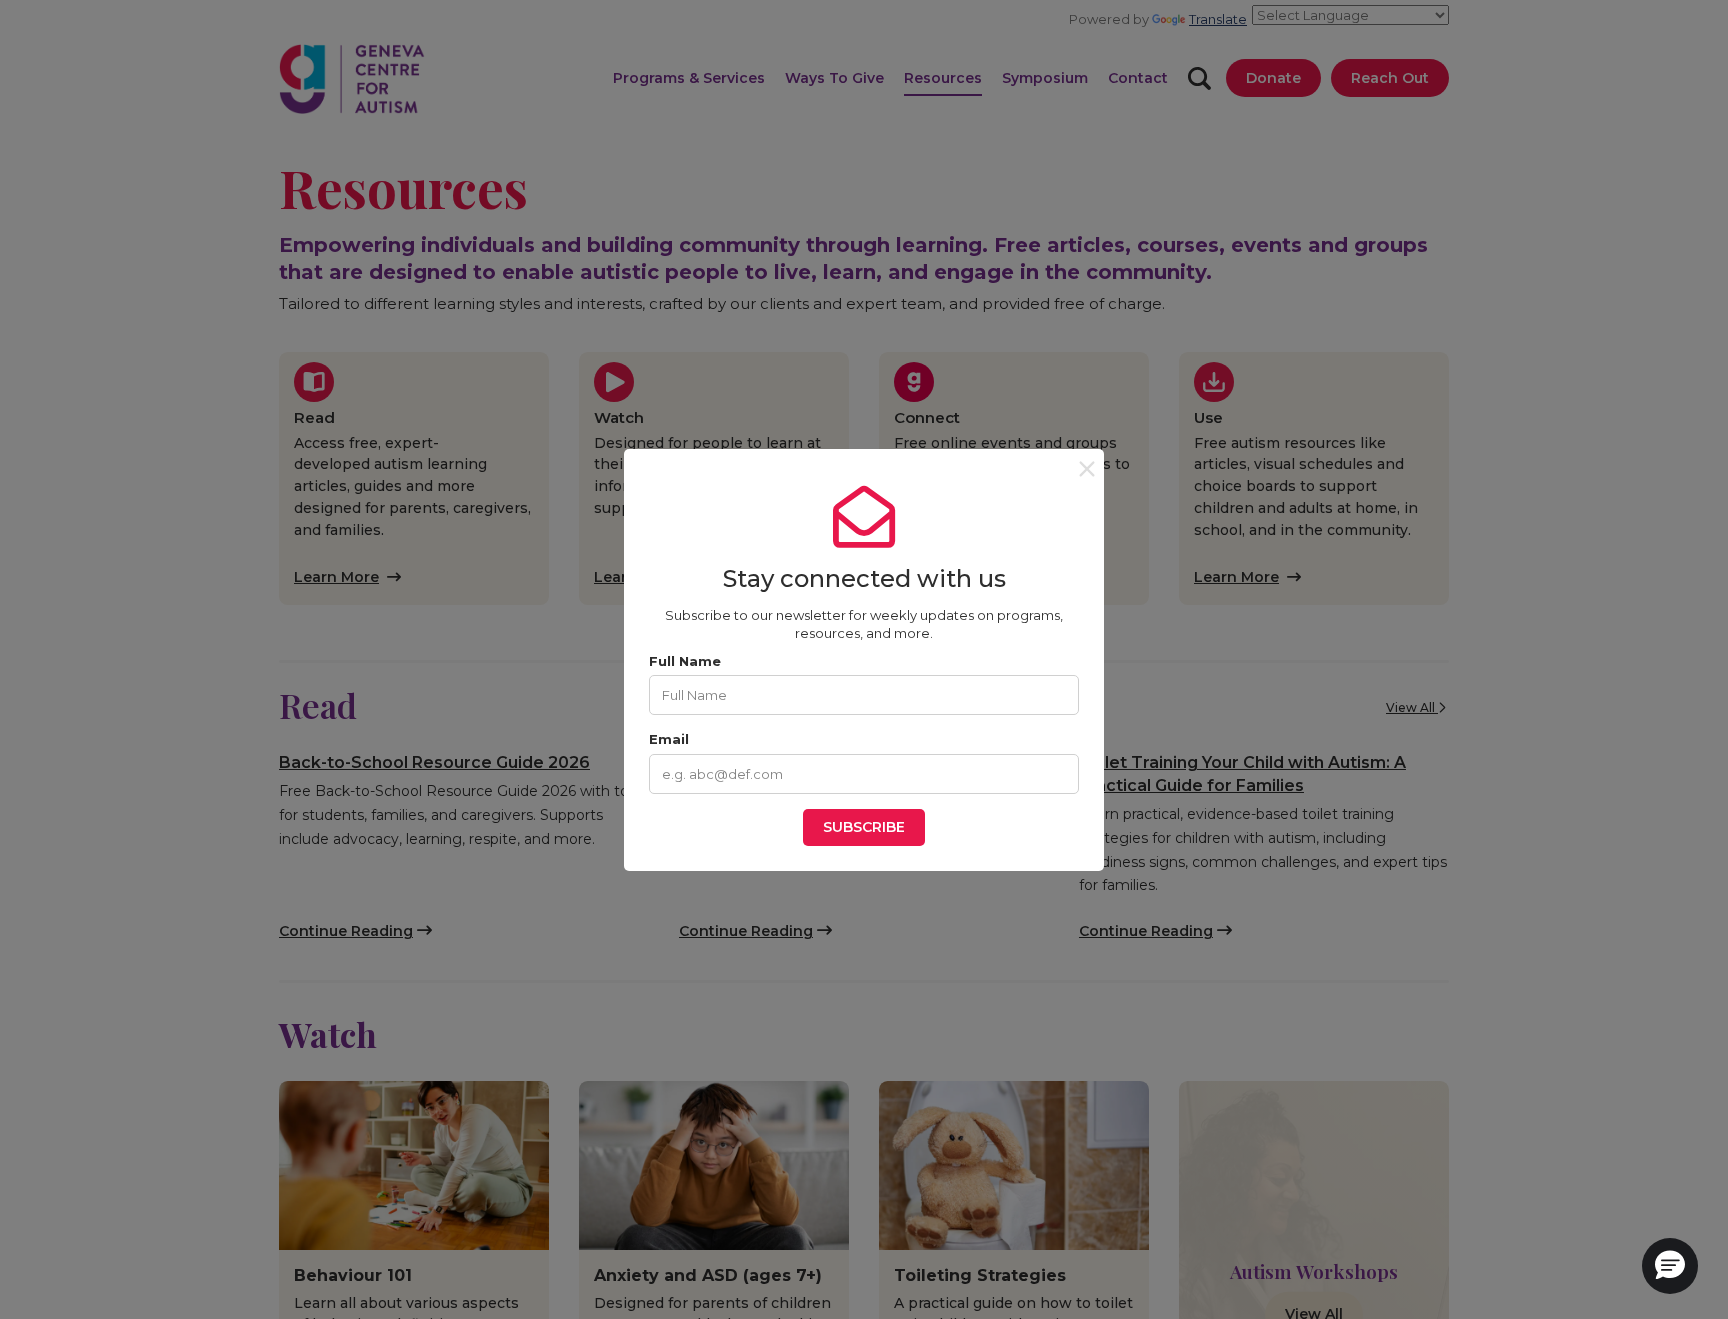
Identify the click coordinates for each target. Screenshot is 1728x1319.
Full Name (685, 661)
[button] (1670, 1266)
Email (669, 739)
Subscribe (864, 827)
